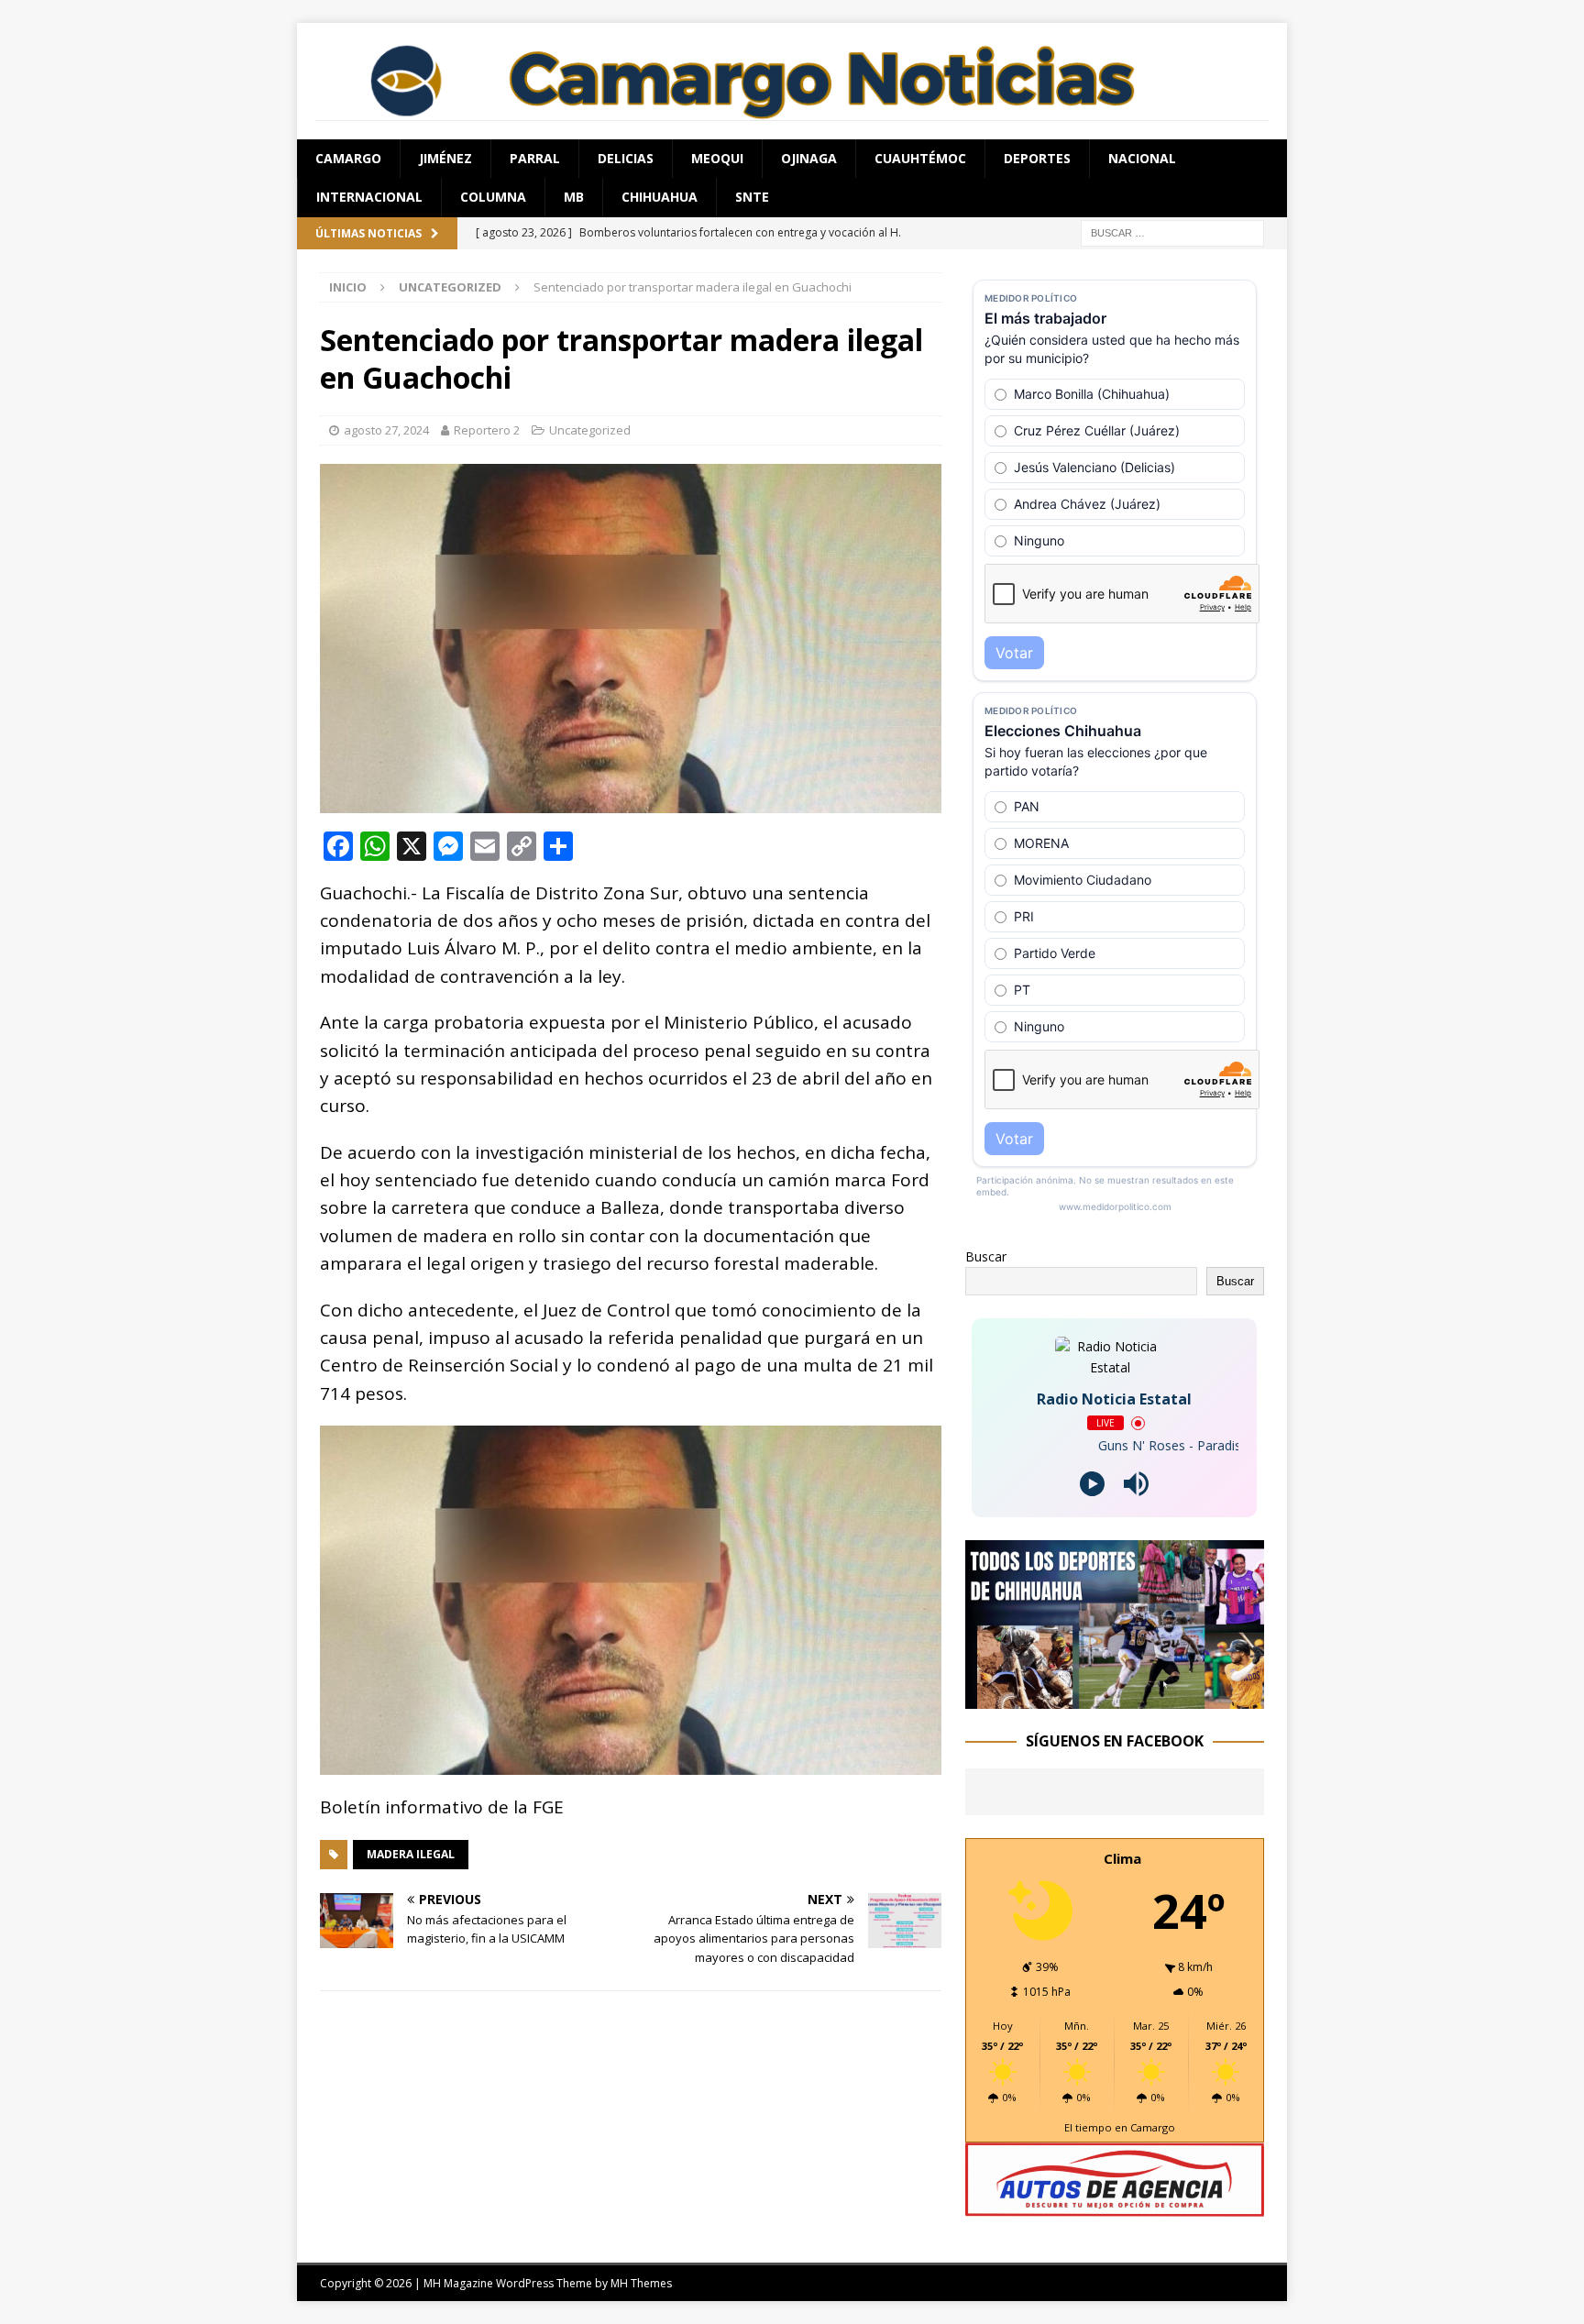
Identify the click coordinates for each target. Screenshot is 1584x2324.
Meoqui (717, 158)
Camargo (348, 158)
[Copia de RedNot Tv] (1115, 1697)
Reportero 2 (487, 430)
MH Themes (641, 2283)
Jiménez (445, 158)
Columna (493, 197)
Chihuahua (660, 197)
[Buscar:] (1172, 231)
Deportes (1037, 158)
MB (574, 197)
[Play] (1092, 1484)
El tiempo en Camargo (1120, 2127)
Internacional (369, 197)
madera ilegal (411, 1854)
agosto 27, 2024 (386, 430)
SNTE (752, 197)
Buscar (986, 1256)
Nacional (1142, 158)
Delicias (626, 158)
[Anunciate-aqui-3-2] (1115, 2206)
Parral (535, 158)
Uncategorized (590, 430)
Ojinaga (809, 158)
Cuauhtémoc (920, 158)
